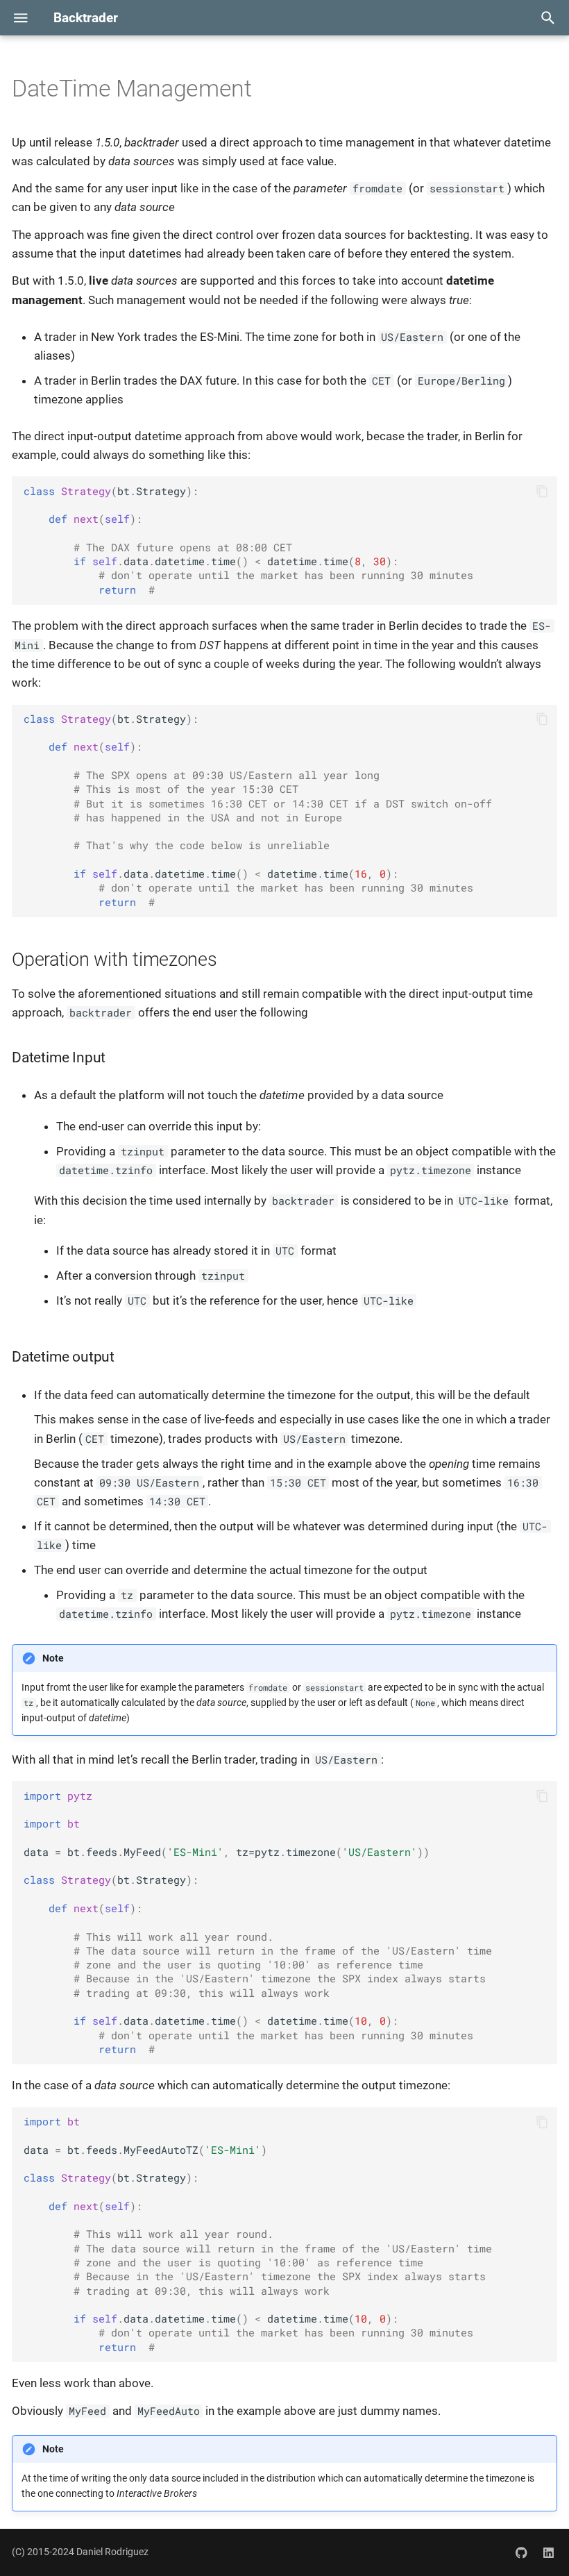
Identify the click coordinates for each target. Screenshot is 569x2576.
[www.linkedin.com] (548, 2552)
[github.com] (522, 2552)
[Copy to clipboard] (543, 492)
